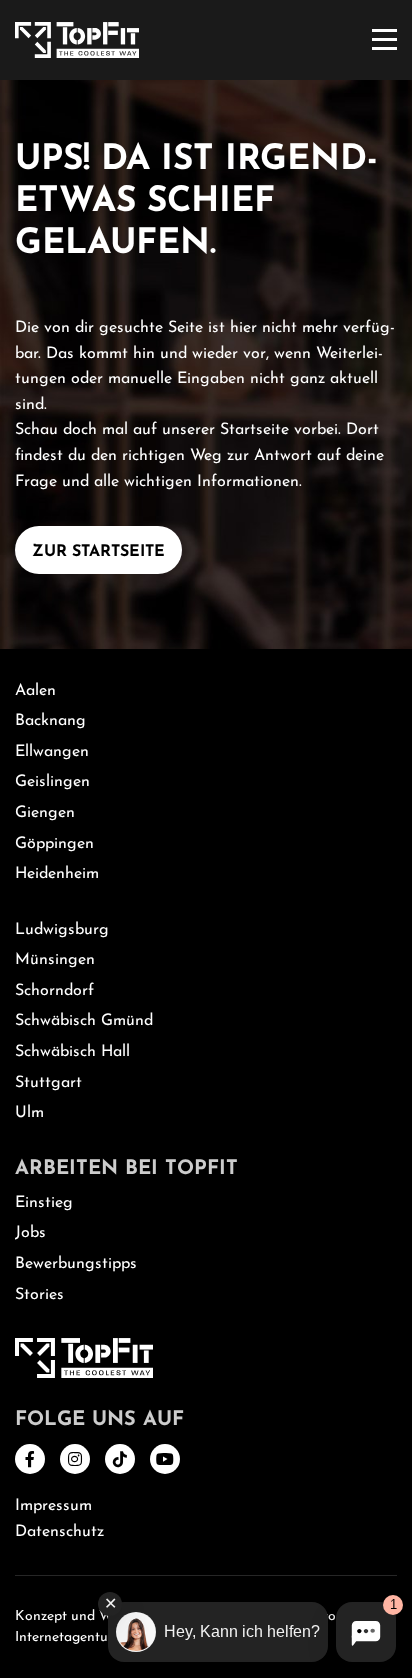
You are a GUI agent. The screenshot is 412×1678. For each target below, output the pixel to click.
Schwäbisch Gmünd (84, 1021)
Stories (39, 1295)
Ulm (29, 1113)
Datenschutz (59, 1532)
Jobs (30, 1233)
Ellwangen (52, 752)
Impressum (53, 1506)
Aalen (35, 691)
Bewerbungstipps (76, 1264)
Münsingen (55, 960)
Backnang (50, 721)
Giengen (45, 813)
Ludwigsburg (62, 930)
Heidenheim (57, 874)
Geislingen (52, 782)
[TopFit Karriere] (77, 39)
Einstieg (44, 1203)
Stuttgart (48, 1083)
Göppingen (54, 844)
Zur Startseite (98, 552)
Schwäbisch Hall (72, 1052)
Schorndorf (54, 991)
